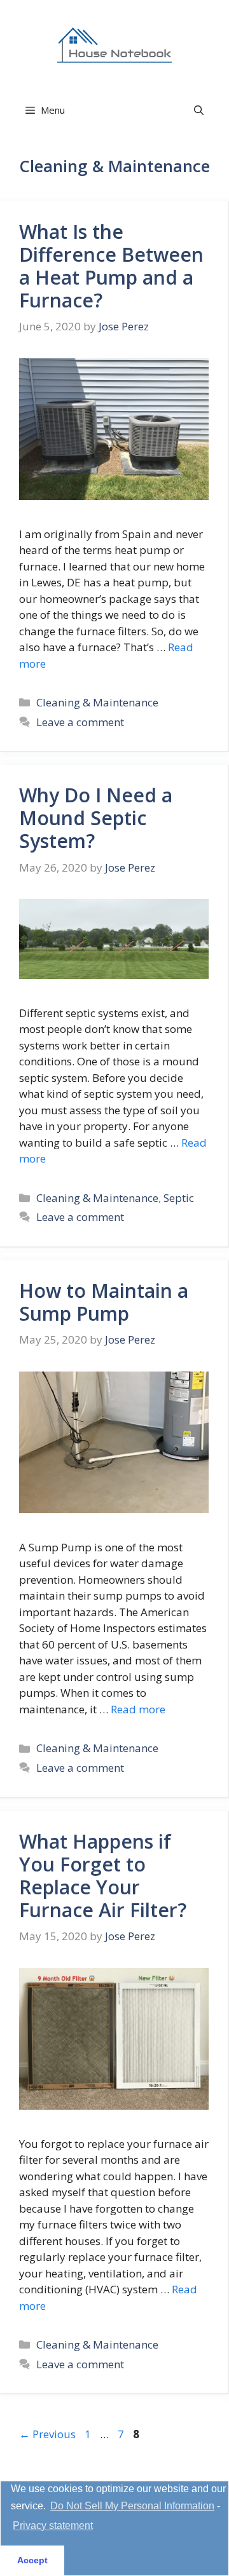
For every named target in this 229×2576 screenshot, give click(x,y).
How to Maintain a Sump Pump (104, 1302)
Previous (47, 2434)
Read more (138, 1709)
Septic (179, 1198)
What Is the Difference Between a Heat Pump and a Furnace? (111, 266)
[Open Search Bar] (199, 110)
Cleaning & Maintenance (97, 702)
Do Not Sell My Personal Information (132, 2506)
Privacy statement (53, 2525)
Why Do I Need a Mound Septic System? (96, 818)
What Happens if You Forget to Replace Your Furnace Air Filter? (103, 1876)
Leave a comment (80, 722)
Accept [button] (32, 2560)
